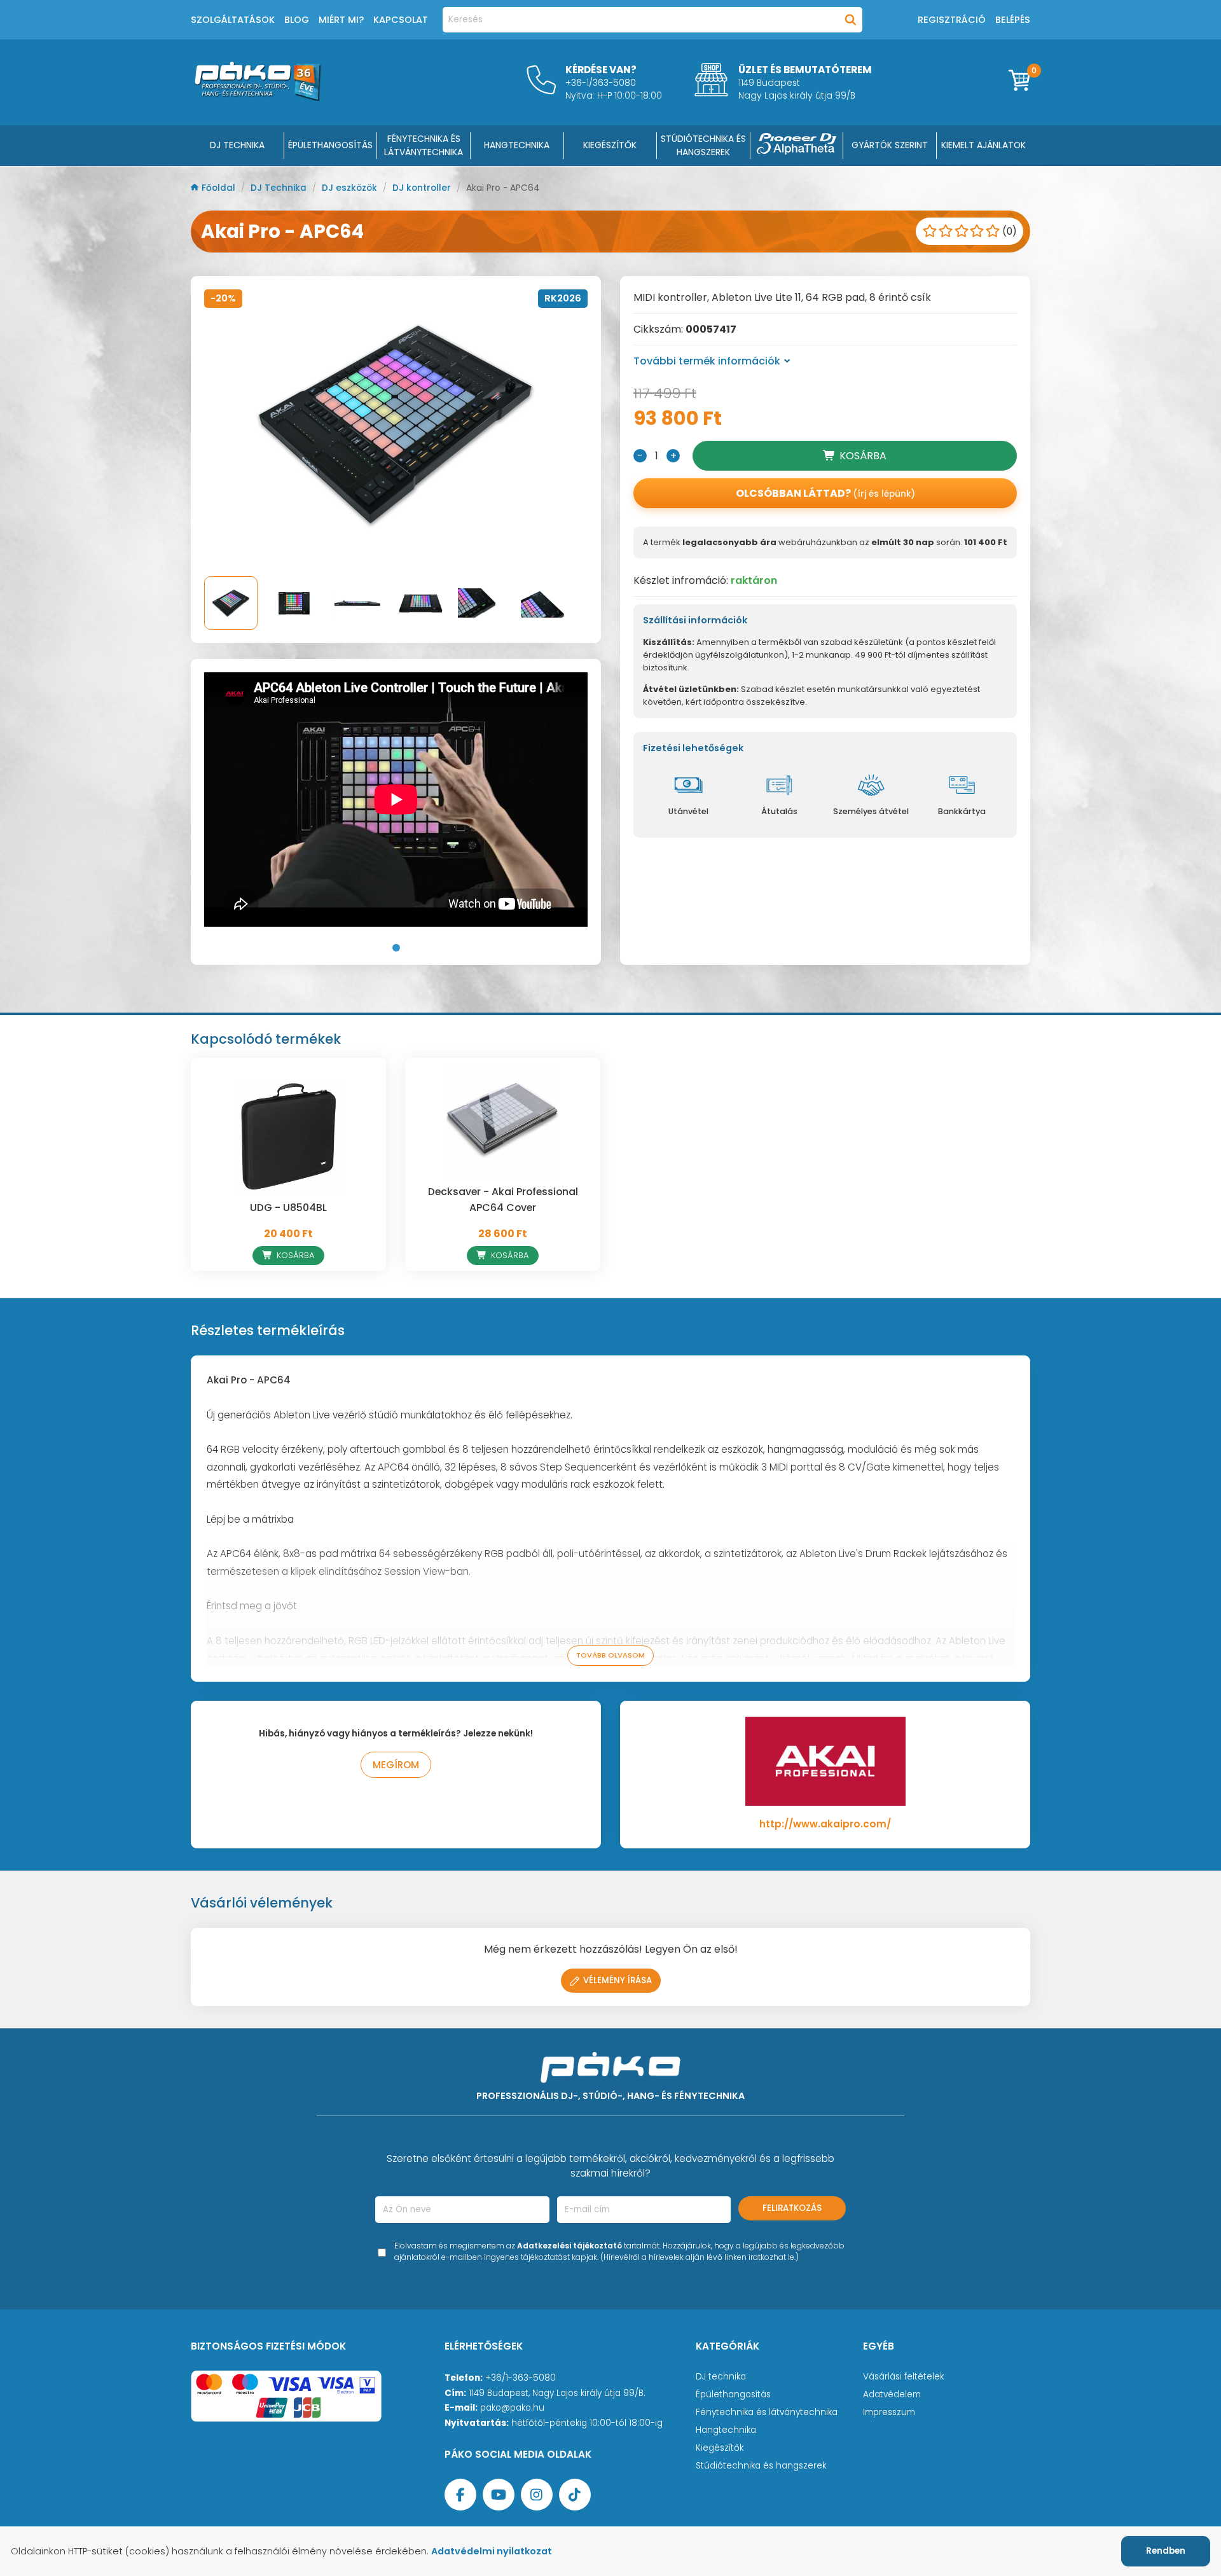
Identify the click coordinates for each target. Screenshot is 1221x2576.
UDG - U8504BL (288, 1208)
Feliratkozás (792, 2208)
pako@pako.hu (512, 2408)
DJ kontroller (423, 188)
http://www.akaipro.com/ (825, 1824)
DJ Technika (237, 145)
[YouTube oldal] (499, 2495)
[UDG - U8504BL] (288, 1137)
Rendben (1166, 2551)
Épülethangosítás (733, 2394)
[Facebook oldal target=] (460, 2495)
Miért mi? (341, 20)
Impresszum (889, 2412)
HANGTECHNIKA (517, 145)
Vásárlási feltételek (903, 2377)
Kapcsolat (401, 20)
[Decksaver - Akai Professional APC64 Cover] (503, 1121)
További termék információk (707, 361)
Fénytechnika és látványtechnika (767, 2412)
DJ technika (721, 2377)
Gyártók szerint (890, 145)
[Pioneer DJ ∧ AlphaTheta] (797, 146)
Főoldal (220, 188)
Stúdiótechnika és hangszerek (761, 2466)
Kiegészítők (720, 2448)
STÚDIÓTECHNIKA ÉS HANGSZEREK (703, 145)
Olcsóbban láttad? (825, 493)
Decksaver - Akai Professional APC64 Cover (503, 1200)
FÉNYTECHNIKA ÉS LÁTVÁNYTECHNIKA (424, 145)
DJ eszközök (351, 188)
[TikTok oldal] (575, 2495)
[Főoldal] (258, 98)
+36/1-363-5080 (521, 2378)
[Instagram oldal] (537, 2495)
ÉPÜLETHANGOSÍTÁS (330, 145)
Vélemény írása (617, 1980)
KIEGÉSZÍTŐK (610, 145)
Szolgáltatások (233, 20)
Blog (297, 20)
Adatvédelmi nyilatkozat (492, 2551)
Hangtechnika (726, 2430)
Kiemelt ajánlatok (983, 145)
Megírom (396, 1765)
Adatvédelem (892, 2394)
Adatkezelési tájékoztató (569, 2246)
